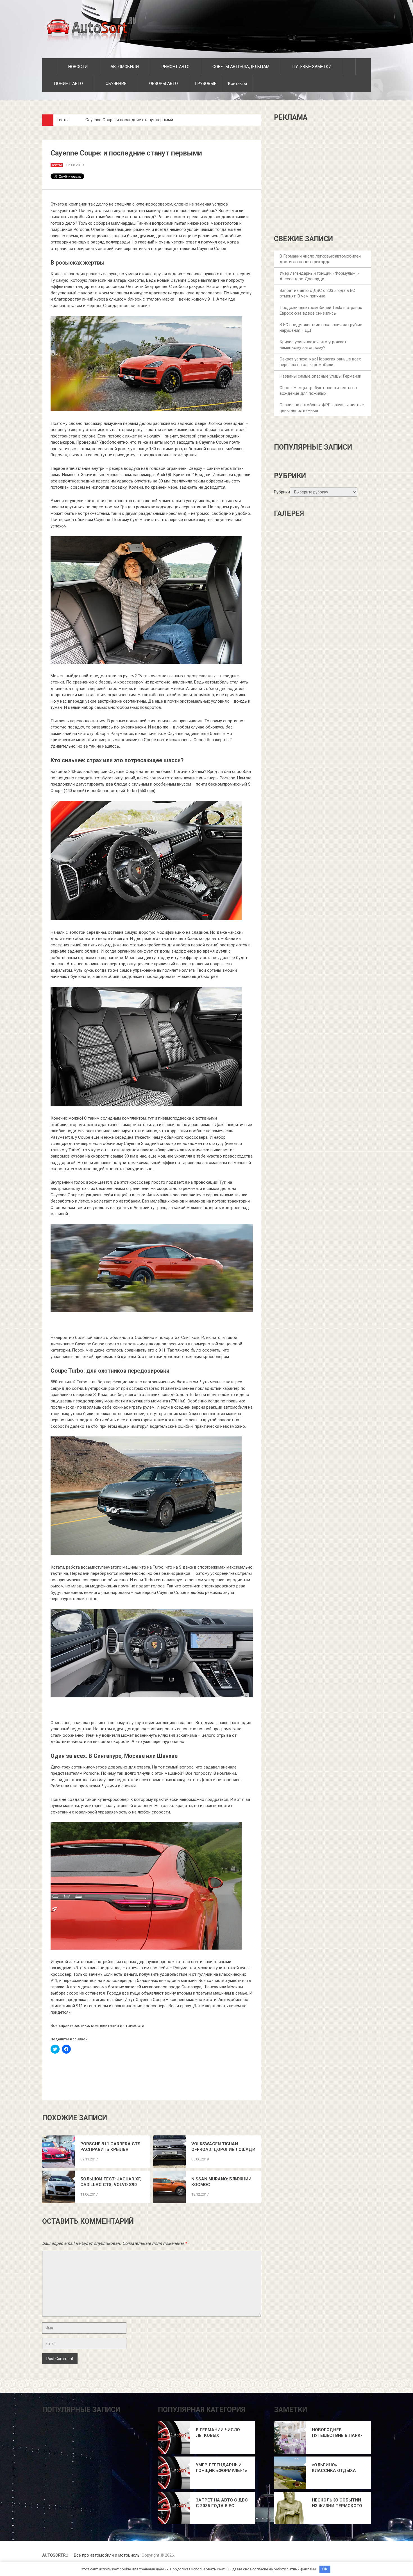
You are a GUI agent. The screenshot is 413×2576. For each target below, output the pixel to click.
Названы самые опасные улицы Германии (320, 376)
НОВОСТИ (77, 67)
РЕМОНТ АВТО (175, 67)
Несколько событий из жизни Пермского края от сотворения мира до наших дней (337, 2503)
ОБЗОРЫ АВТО (163, 84)
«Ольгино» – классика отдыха (334, 2468)
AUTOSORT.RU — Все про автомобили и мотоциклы (91, 2555)
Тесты (63, 120)
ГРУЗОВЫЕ (206, 84)
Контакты (237, 84)
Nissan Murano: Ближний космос (221, 2182)
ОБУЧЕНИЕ (115, 84)
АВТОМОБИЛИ (124, 67)
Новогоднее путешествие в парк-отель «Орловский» (337, 2433)
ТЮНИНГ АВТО (68, 84)
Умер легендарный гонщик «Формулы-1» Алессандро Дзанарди (222, 2468)
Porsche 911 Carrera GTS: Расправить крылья (111, 2147)
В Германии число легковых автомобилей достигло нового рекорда (218, 2433)
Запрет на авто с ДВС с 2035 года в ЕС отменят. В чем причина (222, 2503)
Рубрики (282, 492)
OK (325, 2569)
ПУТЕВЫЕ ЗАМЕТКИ (311, 67)
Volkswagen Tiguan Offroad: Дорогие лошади (223, 2147)
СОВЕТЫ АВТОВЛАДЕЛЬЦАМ (240, 67)
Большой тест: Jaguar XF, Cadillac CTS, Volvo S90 (111, 2182)
